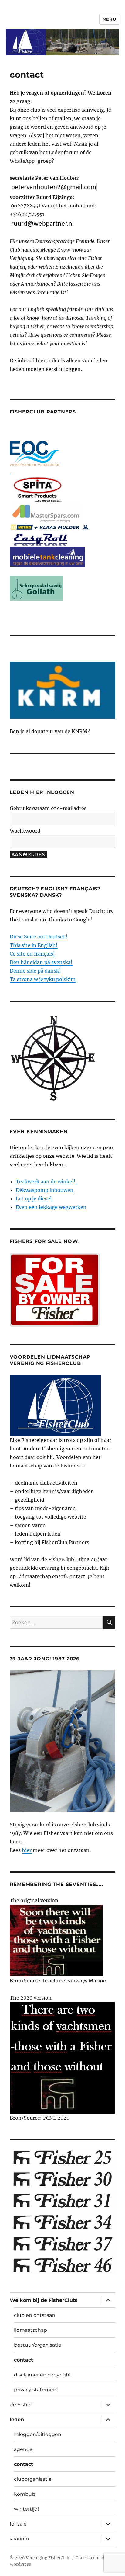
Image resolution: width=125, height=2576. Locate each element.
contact (24, 2360)
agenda (23, 2449)
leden (17, 2419)
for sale (18, 2524)
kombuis (25, 2494)
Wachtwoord (25, 831)
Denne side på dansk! (35, 971)
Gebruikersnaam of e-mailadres (48, 808)
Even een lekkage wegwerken (51, 1207)
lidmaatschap (30, 2330)
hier (27, 1850)
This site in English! (34, 945)
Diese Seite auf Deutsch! (39, 937)
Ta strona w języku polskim (43, 979)
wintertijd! (26, 2509)
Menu (109, 19)
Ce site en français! (32, 954)
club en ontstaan (35, 2315)
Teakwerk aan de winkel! (46, 1182)
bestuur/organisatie (38, 2345)
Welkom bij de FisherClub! (44, 2300)
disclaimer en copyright (43, 2375)
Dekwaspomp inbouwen (45, 1190)
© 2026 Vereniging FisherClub (40, 2558)
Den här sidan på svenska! (41, 962)
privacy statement (36, 2390)
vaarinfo (19, 2539)
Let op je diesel (34, 1199)
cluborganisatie (33, 2479)
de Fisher (21, 2405)
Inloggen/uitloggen (38, 2434)
